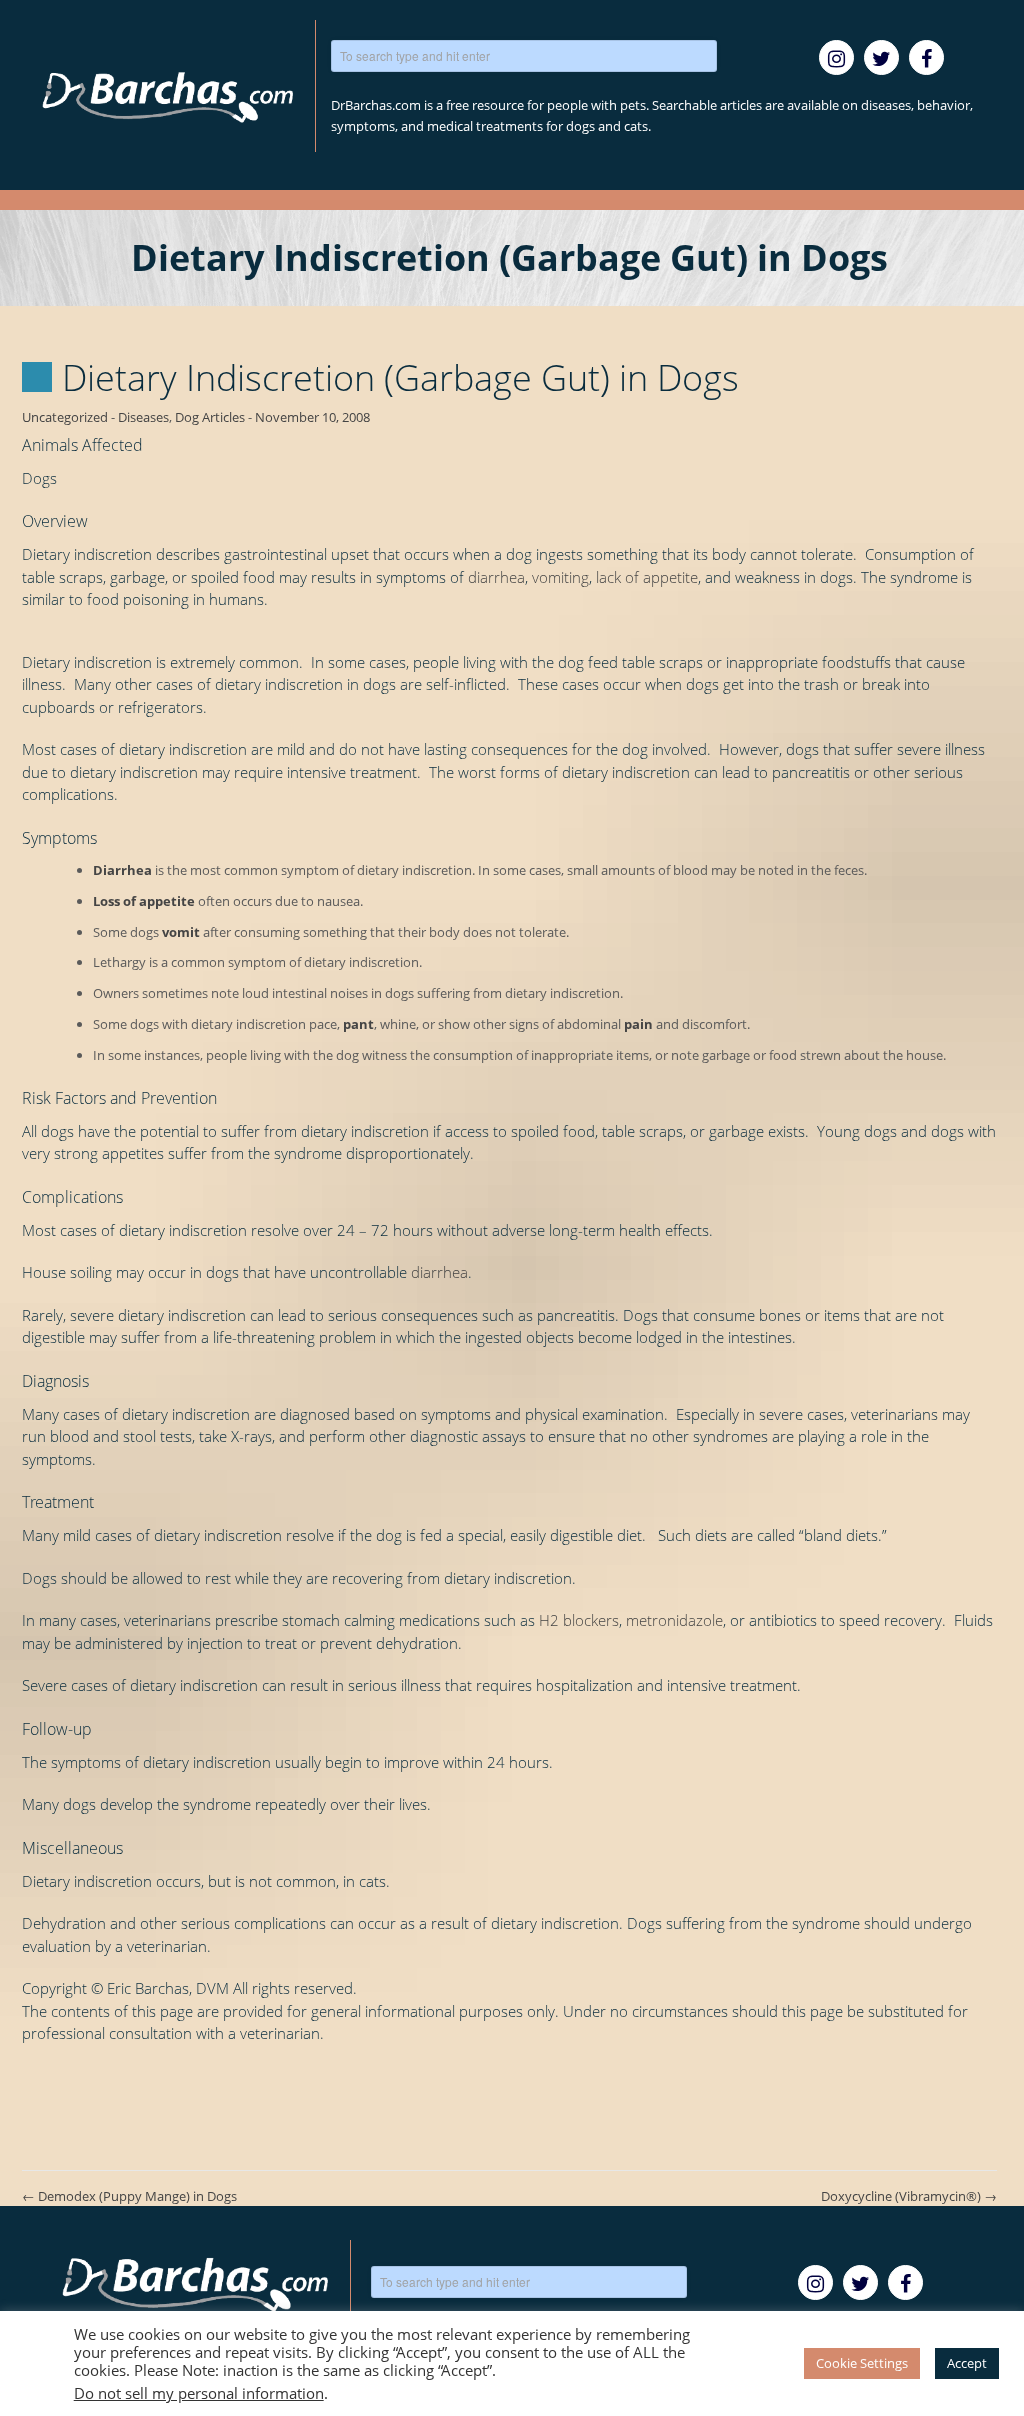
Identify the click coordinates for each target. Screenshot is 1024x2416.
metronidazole (674, 1620)
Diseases (143, 417)
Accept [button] (967, 2363)
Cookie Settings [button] (862, 2363)
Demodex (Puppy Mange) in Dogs (129, 2196)
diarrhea (496, 577)
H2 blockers (579, 1620)
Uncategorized (65, 417)
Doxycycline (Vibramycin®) (909, 2196)
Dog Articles (210, 417)
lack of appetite (647, 577)
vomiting (560, 577)
